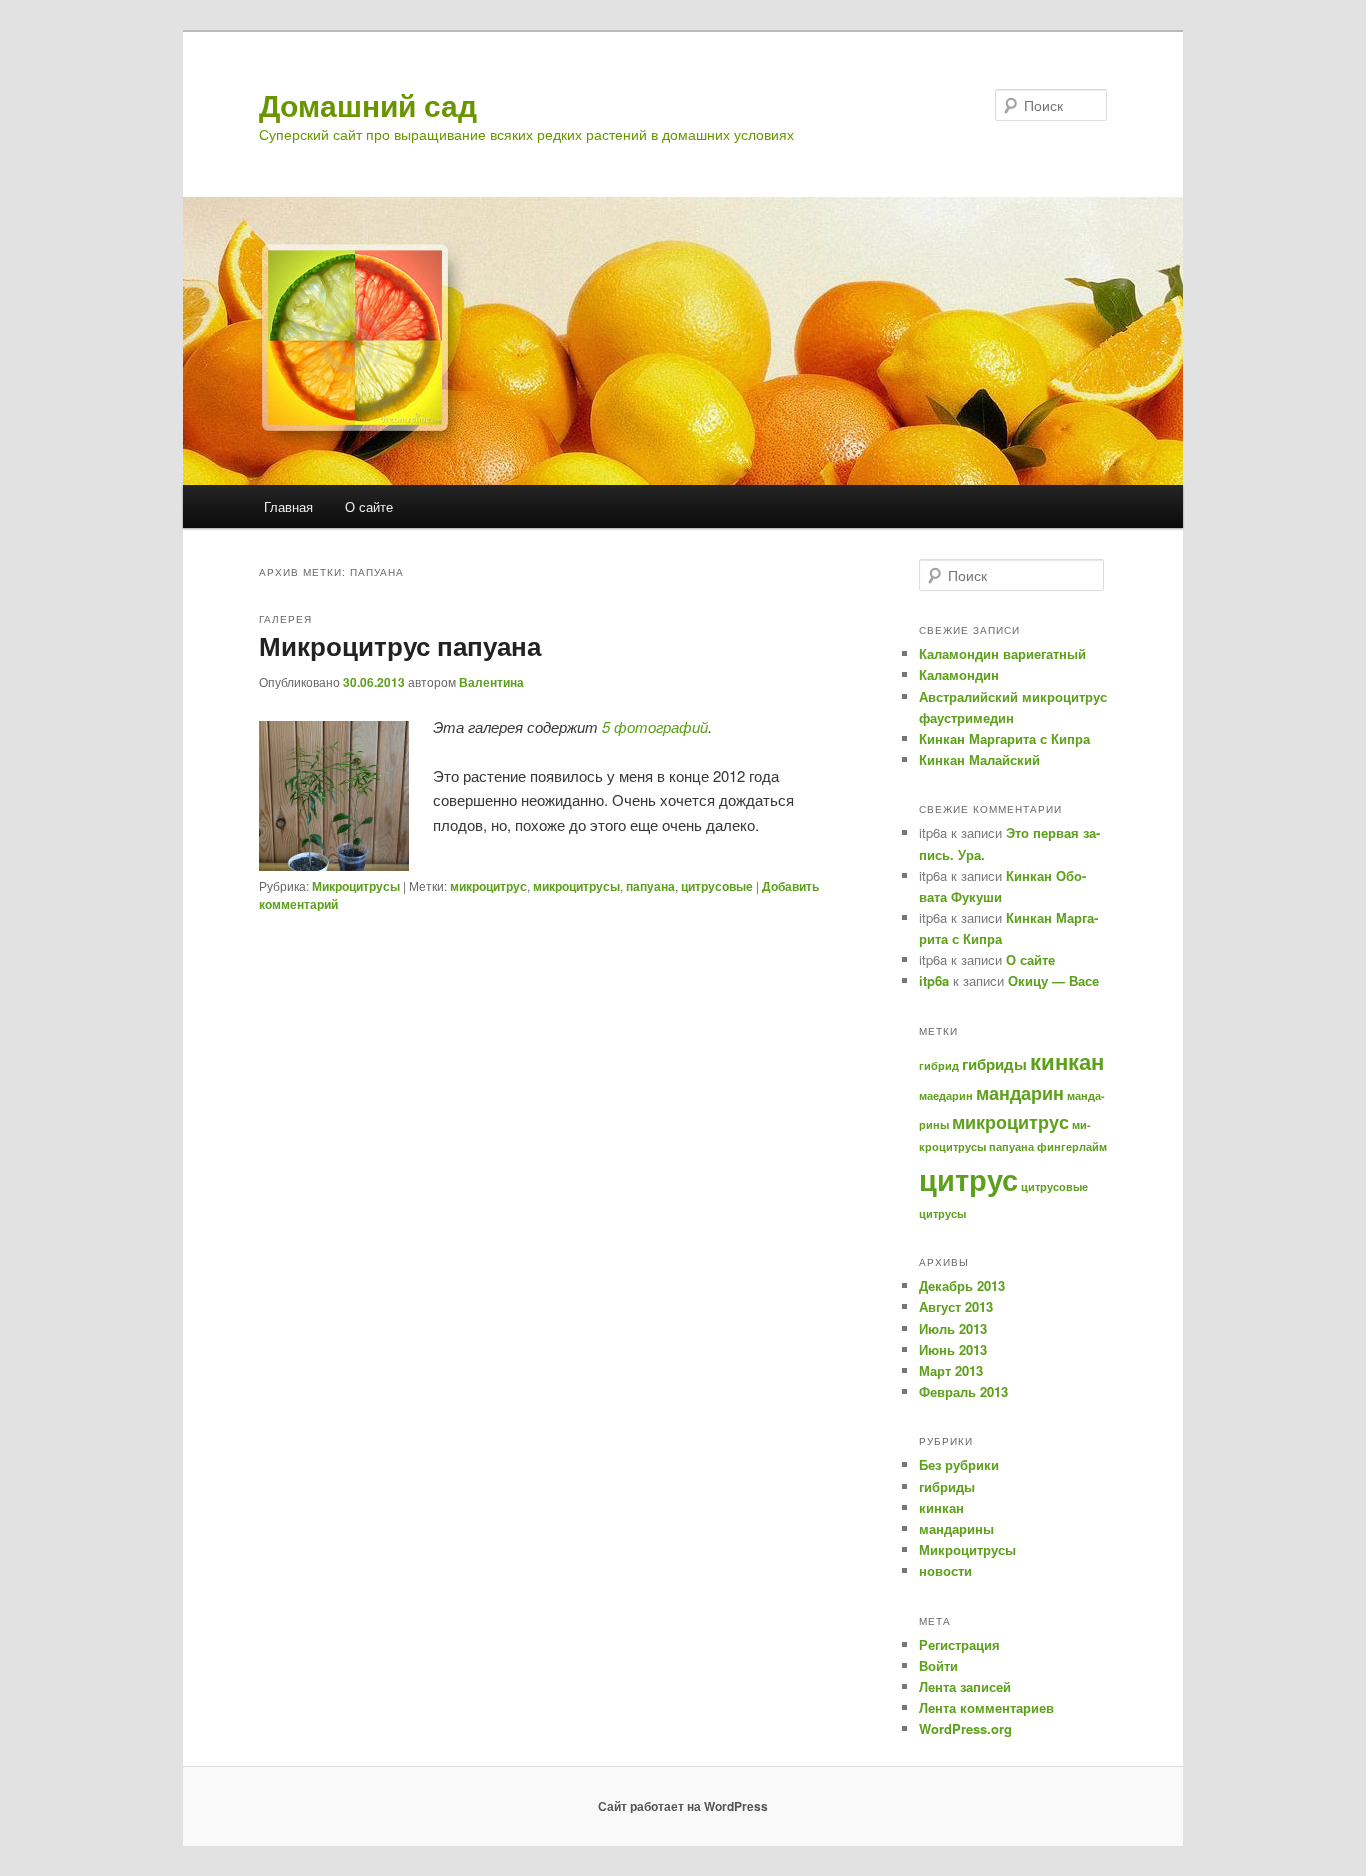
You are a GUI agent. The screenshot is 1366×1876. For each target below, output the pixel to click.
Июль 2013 (953, 1328)
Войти (938, 1665)
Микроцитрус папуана (400, 645)
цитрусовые (717, 886)
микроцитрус (488, 886)
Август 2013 (956, 1306)
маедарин (946, 1095)
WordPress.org (965, 1728)
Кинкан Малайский (979, 759)
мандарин (1020, 1092)
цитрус (968, 1179)
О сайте (369, 506)
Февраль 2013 (963, 1391)
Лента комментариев (986, 1707)
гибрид (939, 1065)
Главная (288, 506)
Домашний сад (368, 104)
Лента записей (965, 1686)
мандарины (956, 1528)
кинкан (1067, 1061)
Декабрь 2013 (962, 1285)
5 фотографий (655, 726)
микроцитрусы (576, 886)
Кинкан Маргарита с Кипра (1004, 738)
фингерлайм (1072, 1146)
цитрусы (942, 1213)
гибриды (994, 1064)
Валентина (491, 682)
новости (945, 1570)
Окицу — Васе (1053, 980)
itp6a (934, 980)
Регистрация (959, 1644)
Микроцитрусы (356, 886)
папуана (650, 886)
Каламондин (959, 674)
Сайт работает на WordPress (683, 1806)
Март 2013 (951, 1370)
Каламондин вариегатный (1002, 653)
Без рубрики (959, 1464)
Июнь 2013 (953, 1349)
